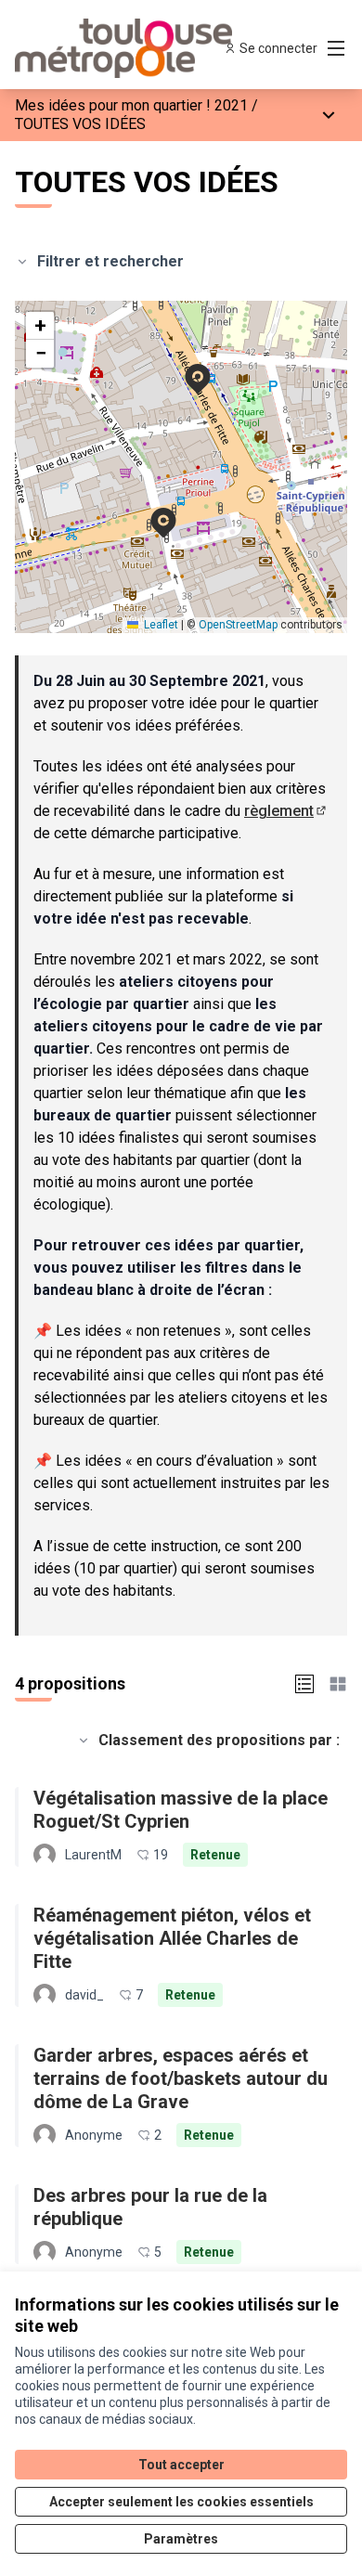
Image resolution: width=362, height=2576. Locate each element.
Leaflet (160, 625)
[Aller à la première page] (138, 48)
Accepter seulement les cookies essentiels (181, 2502)
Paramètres (181, 2539)
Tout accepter (181, 2465)
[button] (187, 367)
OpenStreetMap (238, 625)
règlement (286, 811)
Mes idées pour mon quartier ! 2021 (131, 105)
